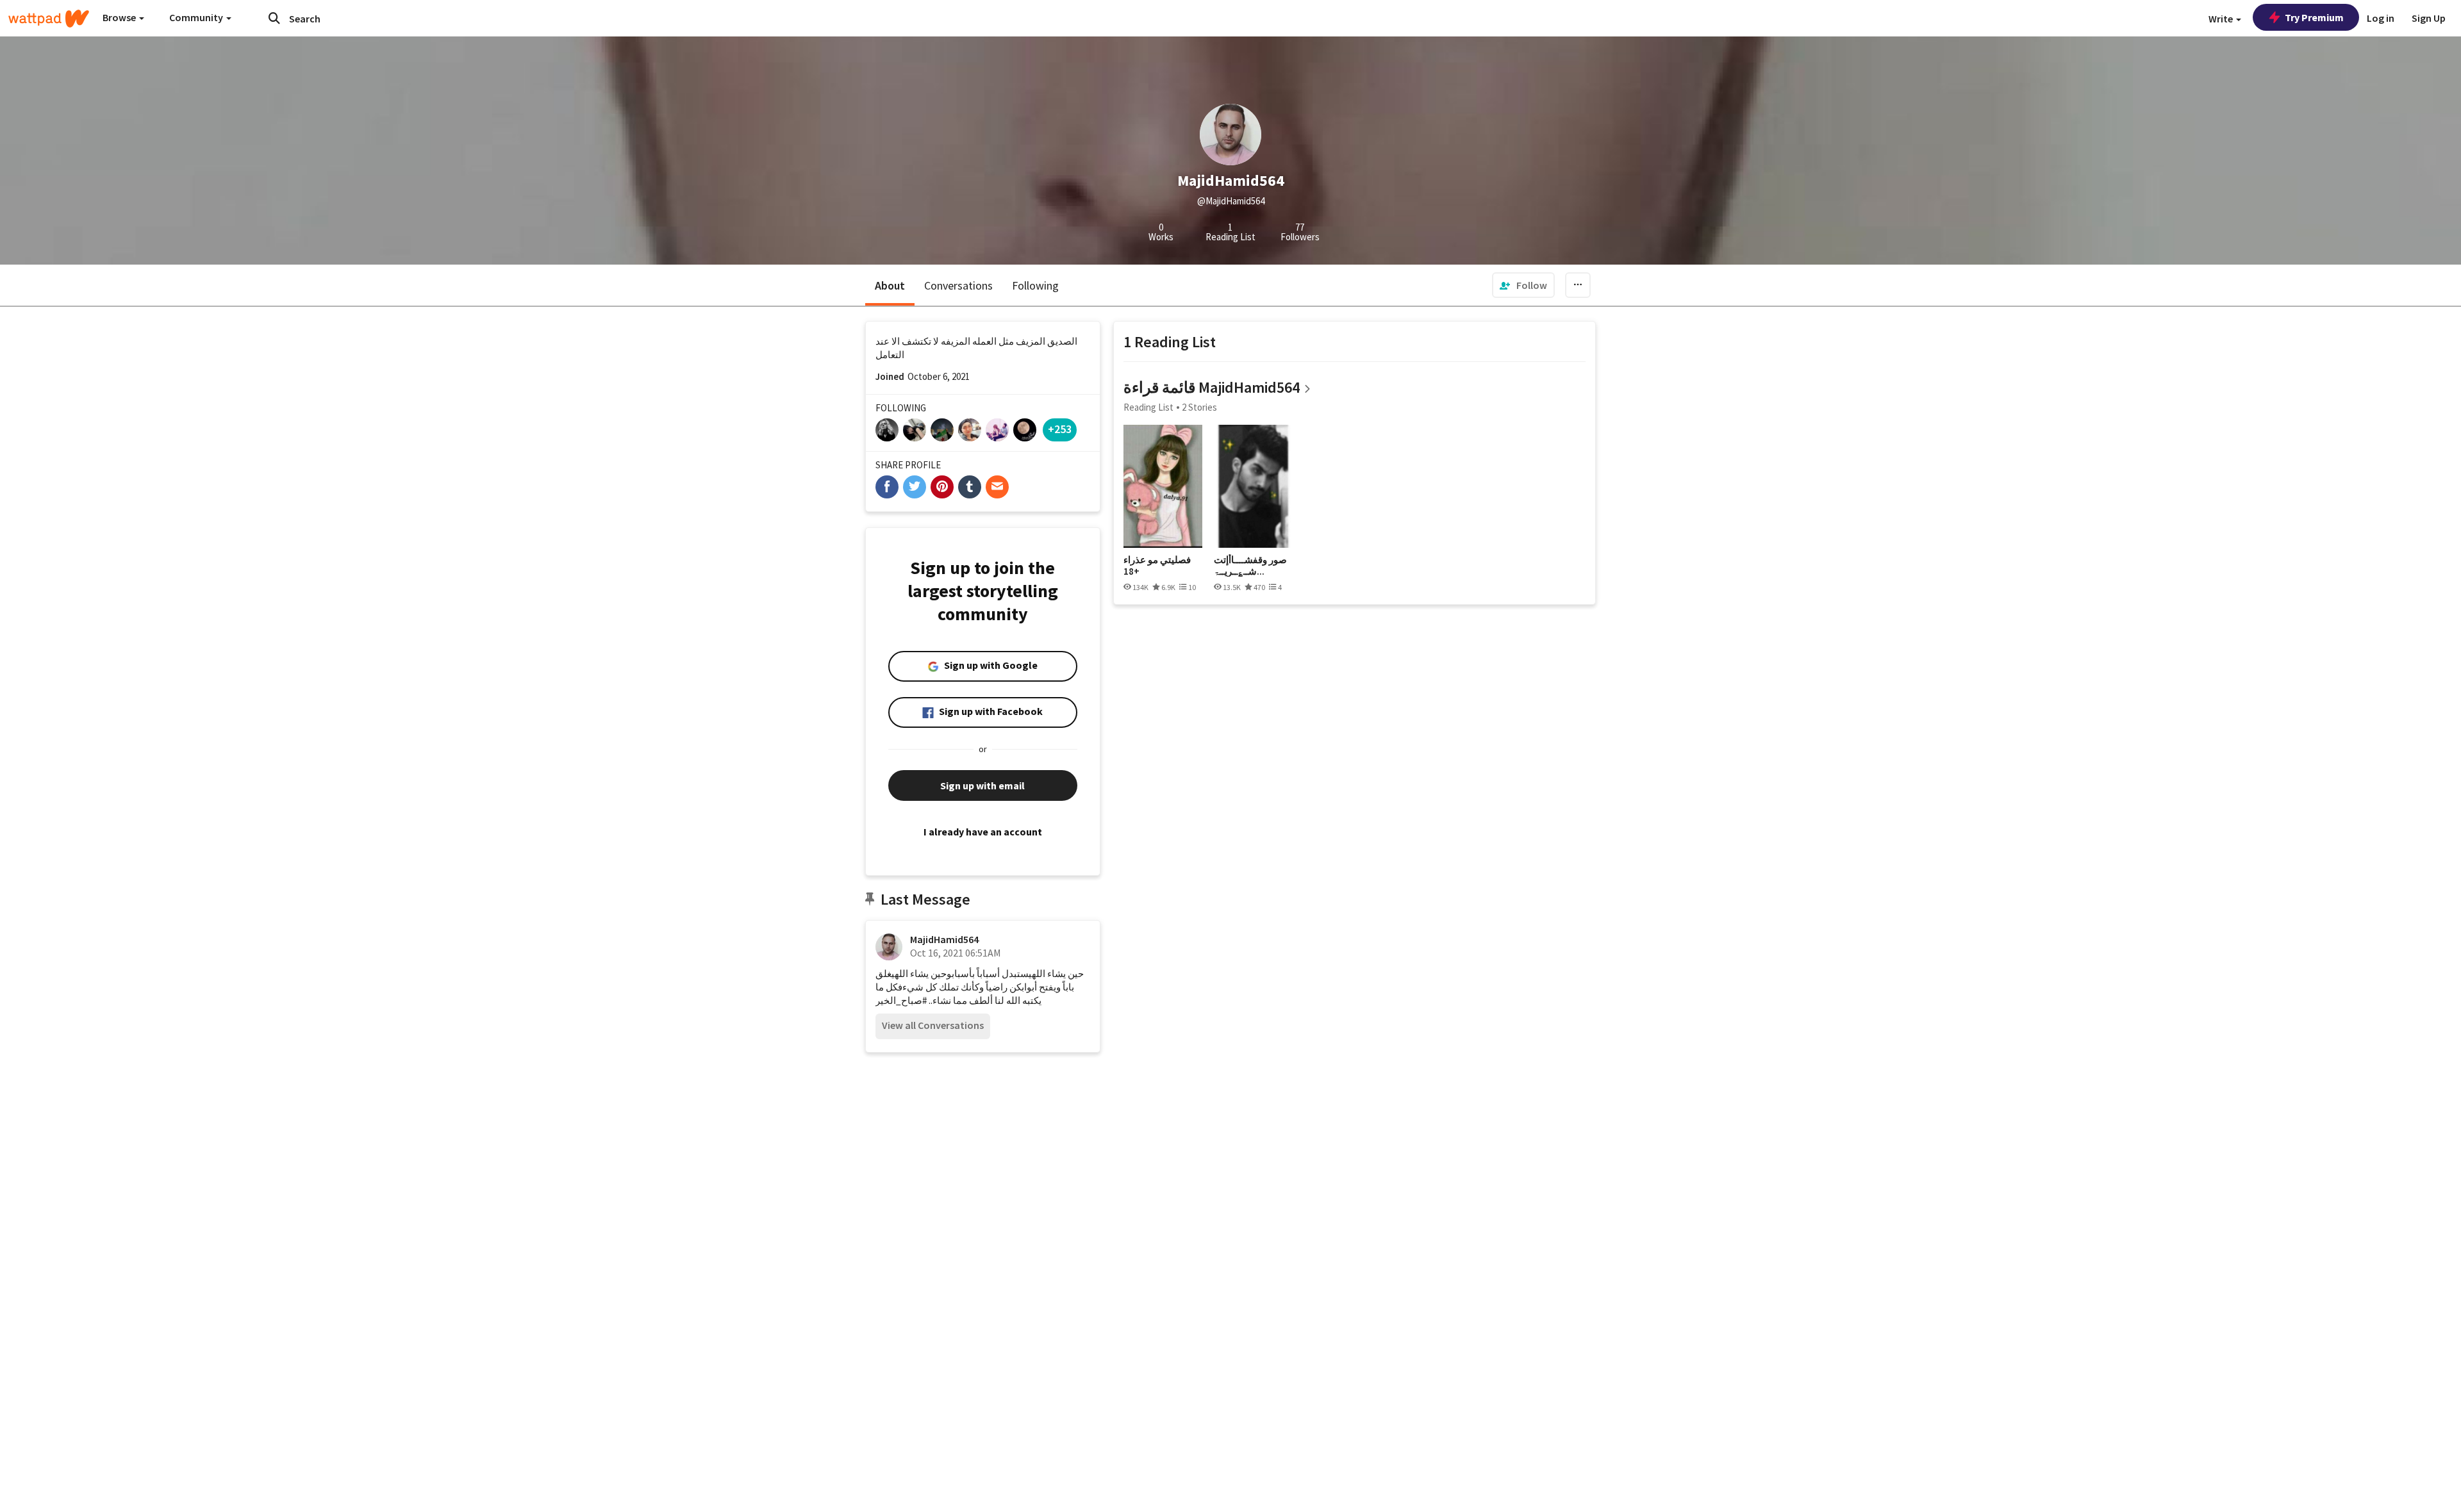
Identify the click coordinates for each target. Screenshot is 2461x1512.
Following (1035, 285)
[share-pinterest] (942, 487)
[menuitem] (1523, 285)
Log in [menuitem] (2381, 18)
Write (2222, 19)
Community (197, 17)
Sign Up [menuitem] (2429, 18)
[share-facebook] (887, 487)
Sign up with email (982, 785)
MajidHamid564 (944, 939)
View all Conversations (933, 1025)
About (890, 285)
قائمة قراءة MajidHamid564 (1212, 387)
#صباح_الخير (901, 1000)
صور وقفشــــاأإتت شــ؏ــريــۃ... (1250, 565)
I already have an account (983, 832)
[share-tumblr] (970, 487)
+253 (1060, 429)
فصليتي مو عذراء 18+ (1157, 565)
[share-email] (997, 487)
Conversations (958, 285)
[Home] (49, 19)
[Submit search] (274, 18)
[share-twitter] (915, 487)
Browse (120, 17)
